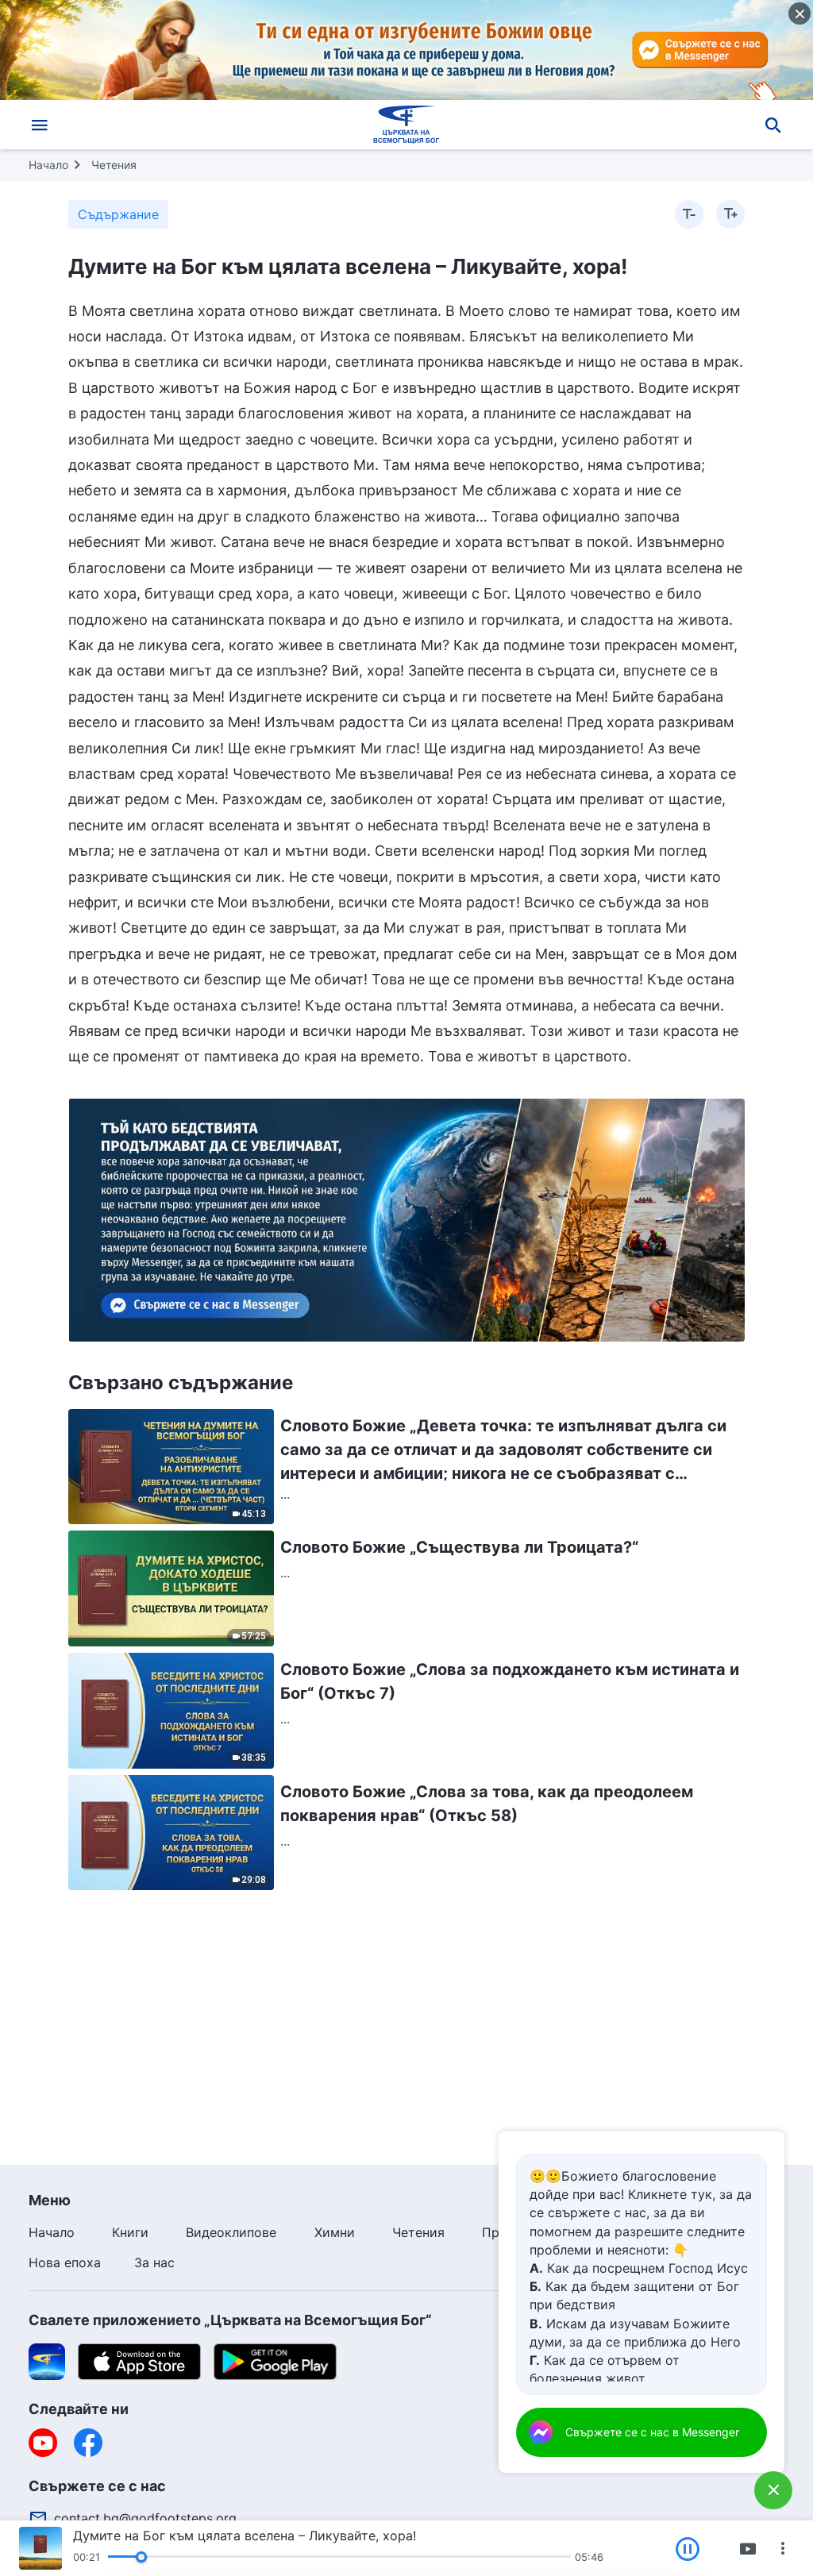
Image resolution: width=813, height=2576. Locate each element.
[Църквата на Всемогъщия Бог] (406, 125)
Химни (335, 2232)
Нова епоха (65, 2262)
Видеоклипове (231, 2232)
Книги (130, 2232)
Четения (114, 165)
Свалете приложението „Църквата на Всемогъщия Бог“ (230, 2320)
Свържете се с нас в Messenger (652, 2432)
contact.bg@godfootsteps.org (145, 2518)
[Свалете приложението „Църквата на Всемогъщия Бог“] (47, 2360)
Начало (48, 165)
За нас (154, 2262)
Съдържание (118, 214)
